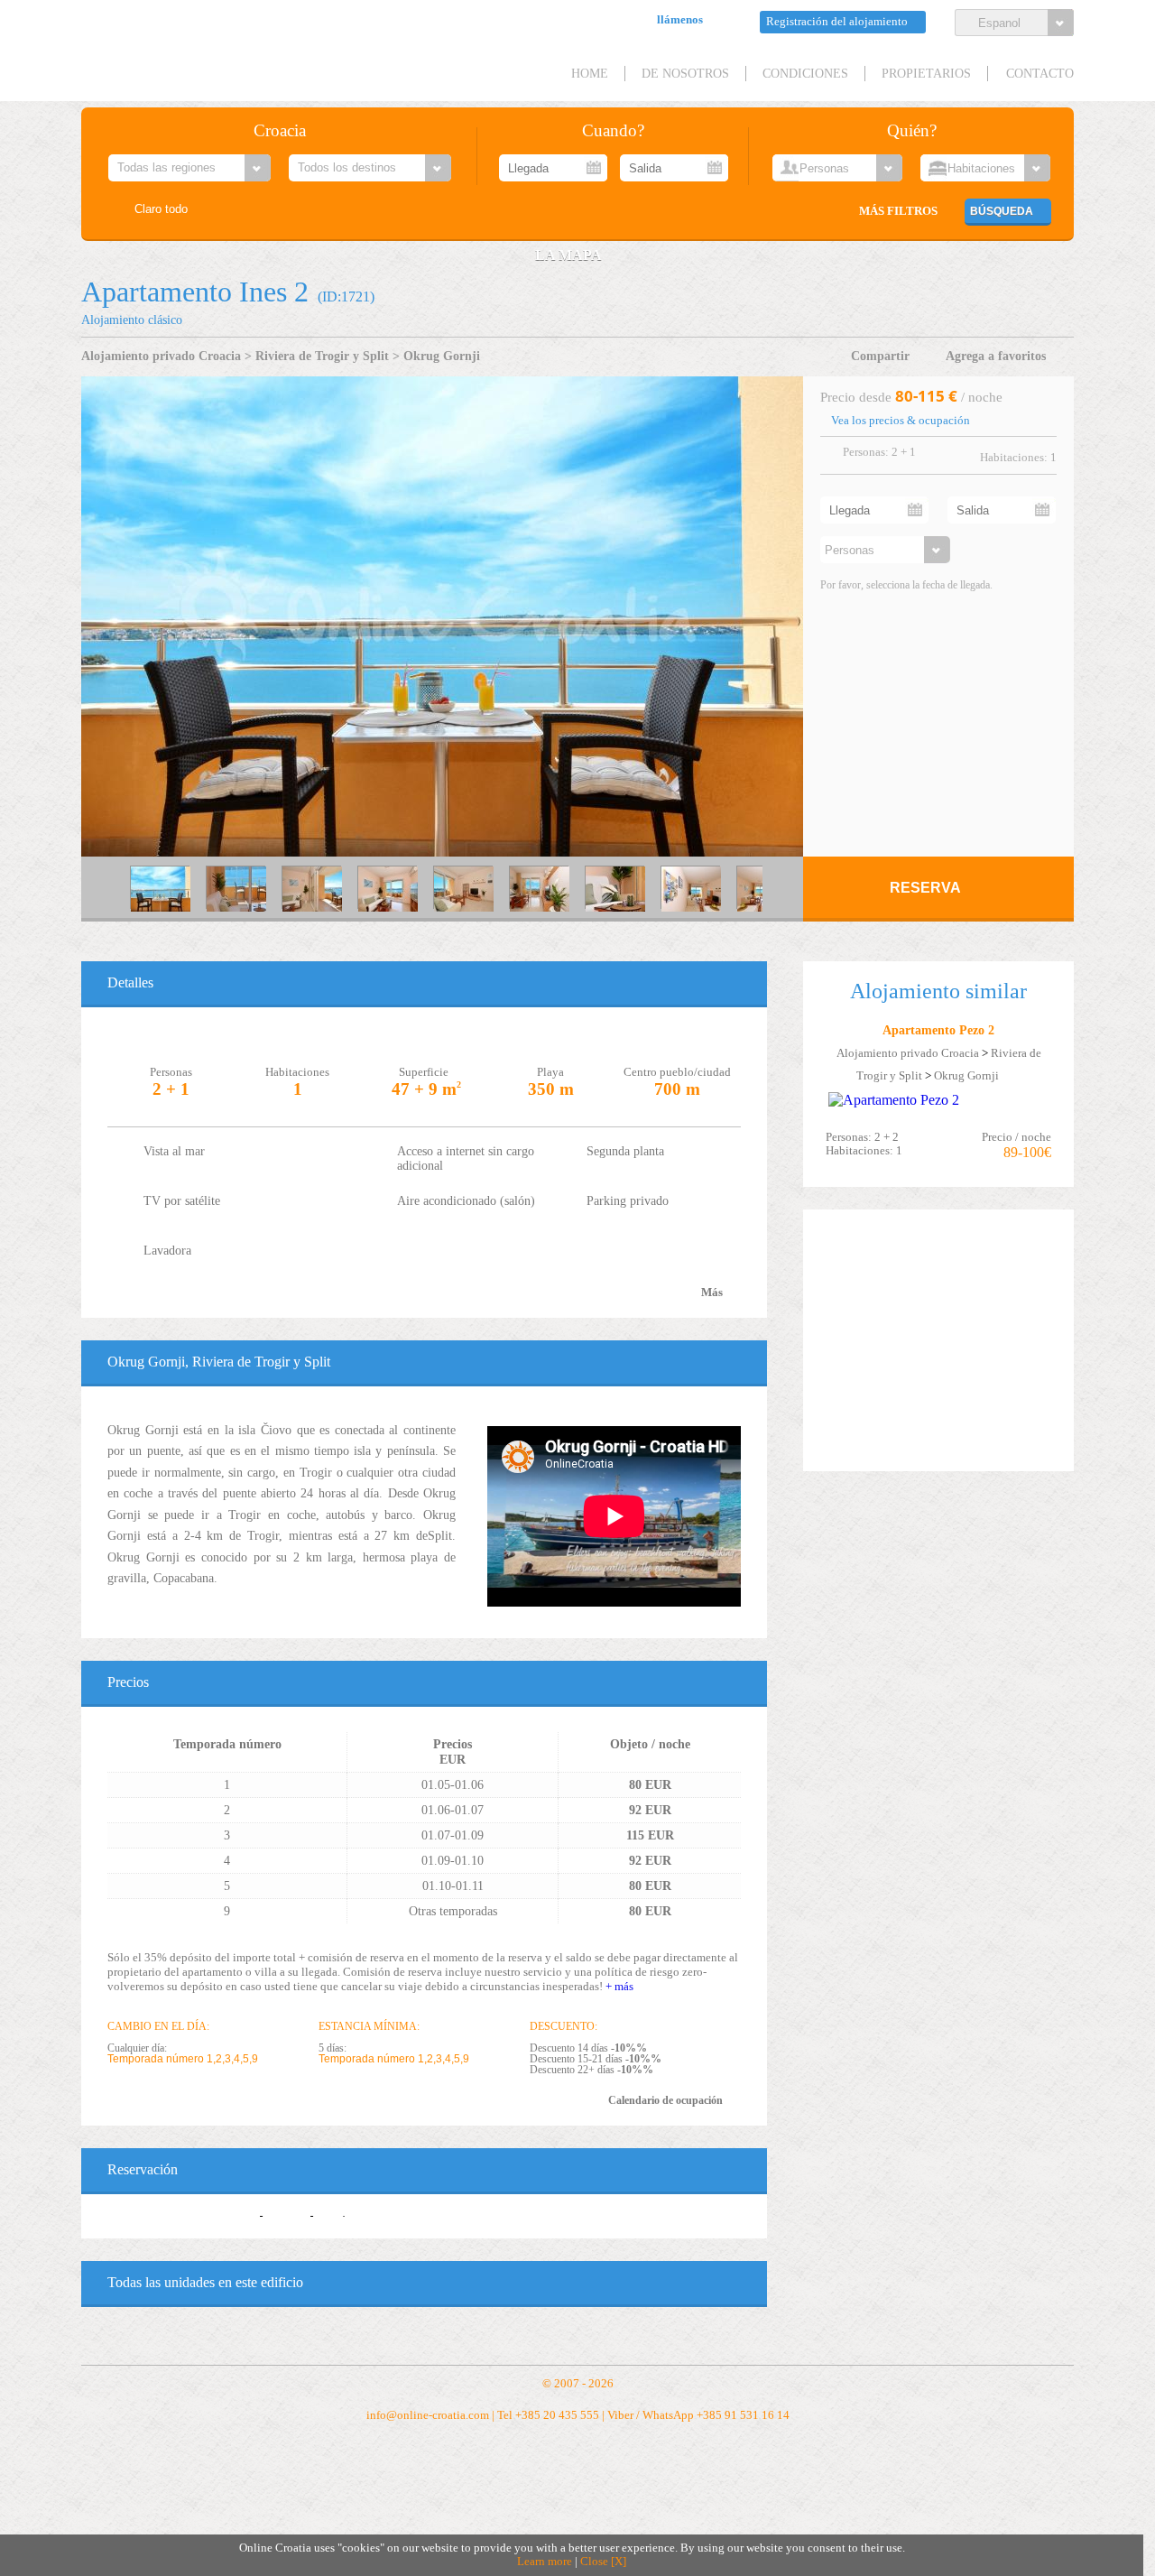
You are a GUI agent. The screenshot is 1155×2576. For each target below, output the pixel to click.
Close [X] (603, 2562)
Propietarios (926, 73)
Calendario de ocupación (665, 2100)
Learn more (545, 2562)
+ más (619, 1986)
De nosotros (685, 73)
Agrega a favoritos (996, 356)
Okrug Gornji (442, 356)
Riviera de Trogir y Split (322, 356)
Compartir (880, 356)
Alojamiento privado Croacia (161, 356)
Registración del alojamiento (837, 22)
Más (712, 1293)
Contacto (1040, 73)
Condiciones (805, 73)
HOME (590, 73)
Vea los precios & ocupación (901, 421)
